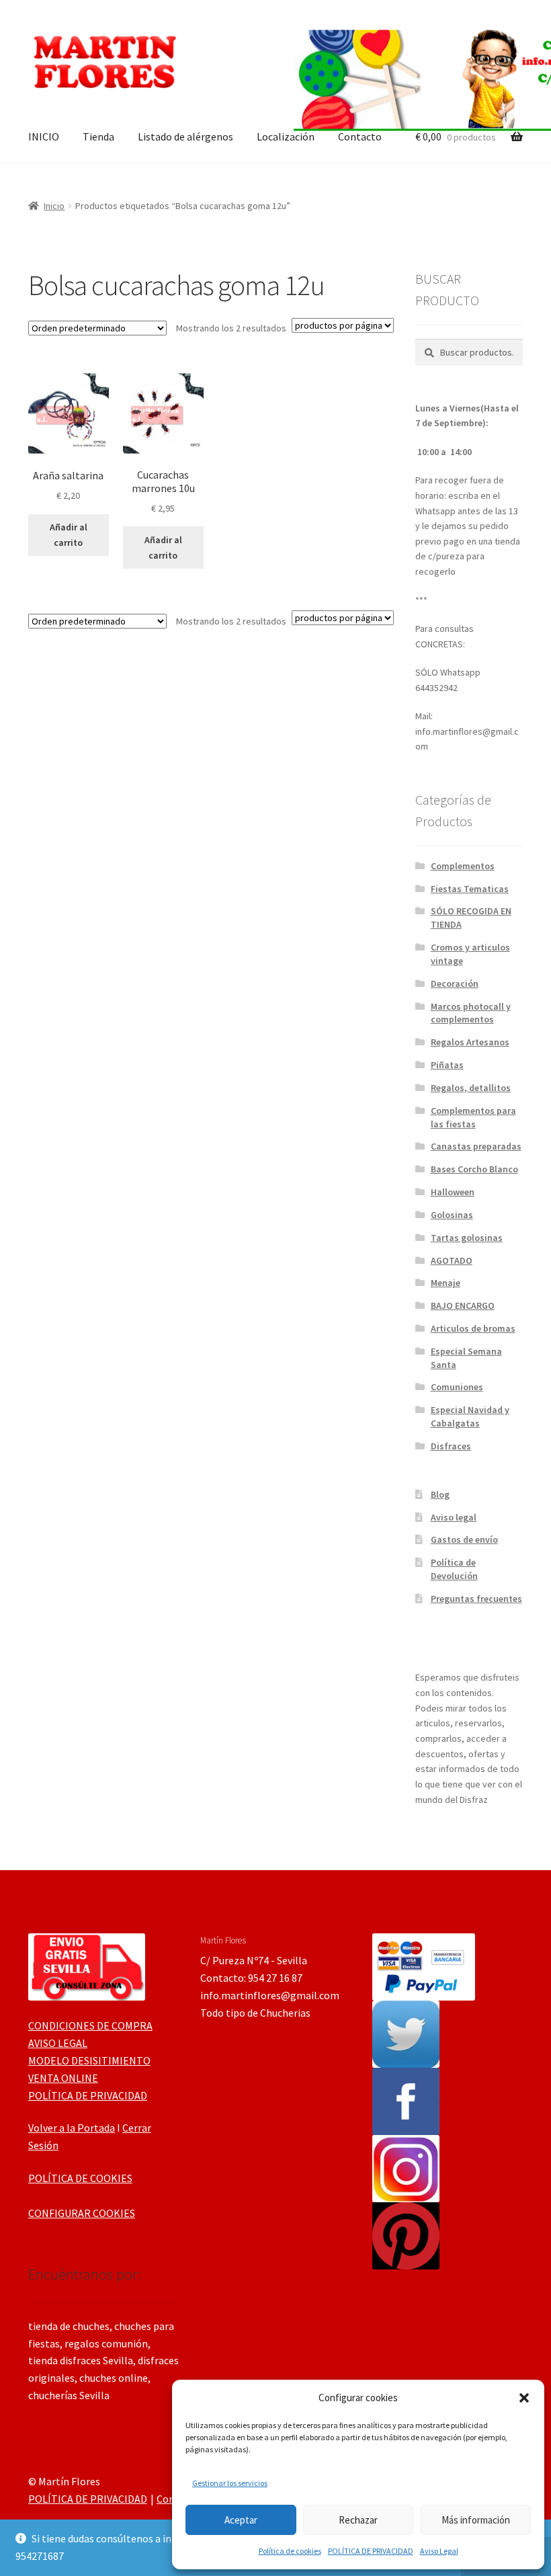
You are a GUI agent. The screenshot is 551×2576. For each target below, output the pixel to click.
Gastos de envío (464, 1539)
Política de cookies (290, 2551)
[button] (524, 2398)
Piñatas (447, 1065)
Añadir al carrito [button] (69, 535)
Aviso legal (454, 1517)
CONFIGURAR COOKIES (82, 2213)
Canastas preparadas (476, 1146)
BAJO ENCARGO (463, 1305)
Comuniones (457, 1387)
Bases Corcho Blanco (474, 1169)
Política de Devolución (454, 1569)
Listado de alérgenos (185, 136)
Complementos (463, 866)
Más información (476, 2520)
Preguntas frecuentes (476, 1599)
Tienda (98, 136)
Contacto (360, 136)
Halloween (453, 1192)
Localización (286, 136)
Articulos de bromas (473, 1328)
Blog (440, 1494)
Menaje (446, 1283)
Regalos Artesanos (470, 1042)
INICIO (44, 136)
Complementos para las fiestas (473, 1117)
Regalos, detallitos (471, 1088)
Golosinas (452, 1215)
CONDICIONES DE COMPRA (90, 2025)
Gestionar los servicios (230, 2483)
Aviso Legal (439, 2551)
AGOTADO (452, 1260)
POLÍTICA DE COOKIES (80, 2178)
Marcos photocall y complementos (471, 1013)
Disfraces (451, 1446)
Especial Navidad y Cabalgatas (470, 1416)
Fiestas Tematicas (470, 889)
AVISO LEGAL (58, 2043)
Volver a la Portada (72, 2128)
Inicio (54, 206)
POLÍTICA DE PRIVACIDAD (371, 2551)
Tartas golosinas (467, 1238)
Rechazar (358, 2520)
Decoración (455, 983)
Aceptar (241, 2520)
